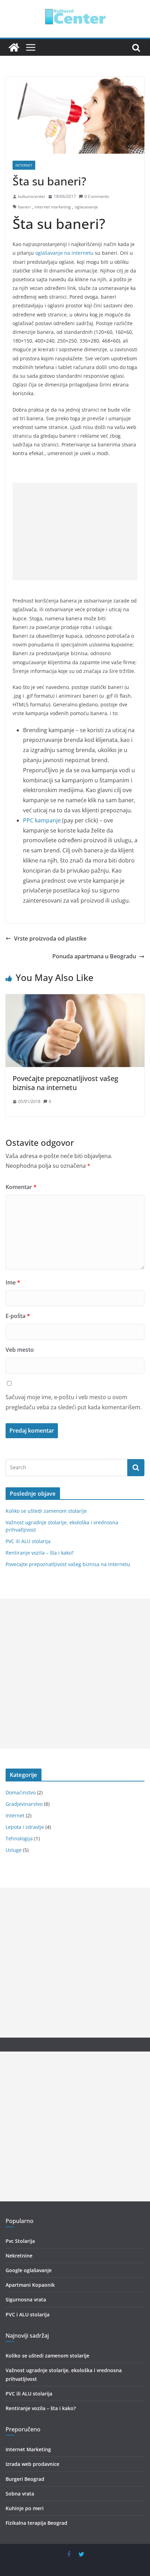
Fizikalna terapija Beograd (36, 2523)
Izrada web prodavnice (32, 2464)
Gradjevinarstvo (24, 1804)
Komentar (21, 1187)
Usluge (14, 1850)
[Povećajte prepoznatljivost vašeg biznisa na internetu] (75, 999)
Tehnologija (19, 1838)
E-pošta (18, 1316)
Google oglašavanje (29, 2270)
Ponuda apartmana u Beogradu (94, 956)
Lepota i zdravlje (25, 1827)
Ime (13, 1282)
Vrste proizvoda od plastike (50, 938)
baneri (24, 207)
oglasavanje (86, 207)
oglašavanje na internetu (64, 253)
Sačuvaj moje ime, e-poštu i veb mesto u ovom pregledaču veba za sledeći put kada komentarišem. (74, 1402)
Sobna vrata (20, 2494)
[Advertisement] (75, 531)
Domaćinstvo (21, 1792)
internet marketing (53, 207)
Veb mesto (20, 1350)
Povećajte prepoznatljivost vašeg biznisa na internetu (65, 1083)
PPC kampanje (42, 820)
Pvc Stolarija (20, 2241)
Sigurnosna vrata (26, 2299)
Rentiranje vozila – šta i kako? (40, 1553)
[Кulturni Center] (14, 47)
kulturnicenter (32, 196)
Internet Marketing (28, 2449)
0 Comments (97, 196)
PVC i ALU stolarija (28, 2314)
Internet (24, 165)
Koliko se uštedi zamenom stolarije (46, 1511)
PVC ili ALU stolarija (28, 1541)
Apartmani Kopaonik (30, 2285)
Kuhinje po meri (25, 2508)
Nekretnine (19, 2256)
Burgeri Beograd (25, 2479)
